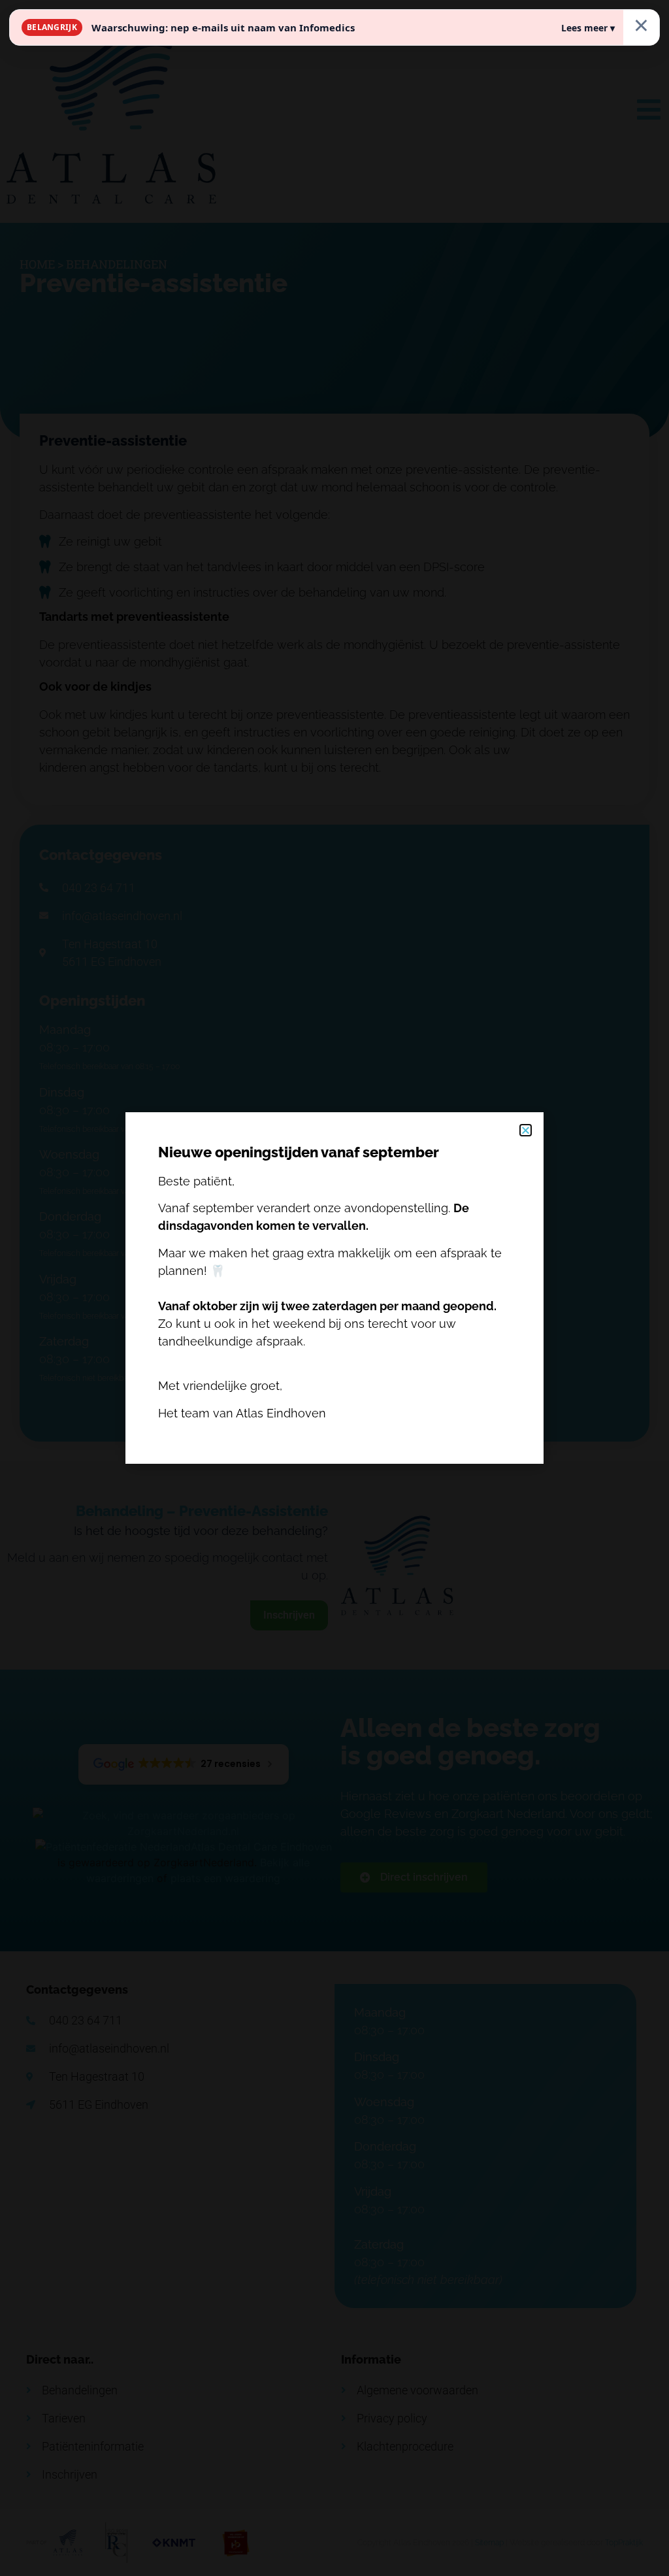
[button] (526, 1130)
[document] (334, 1288)
